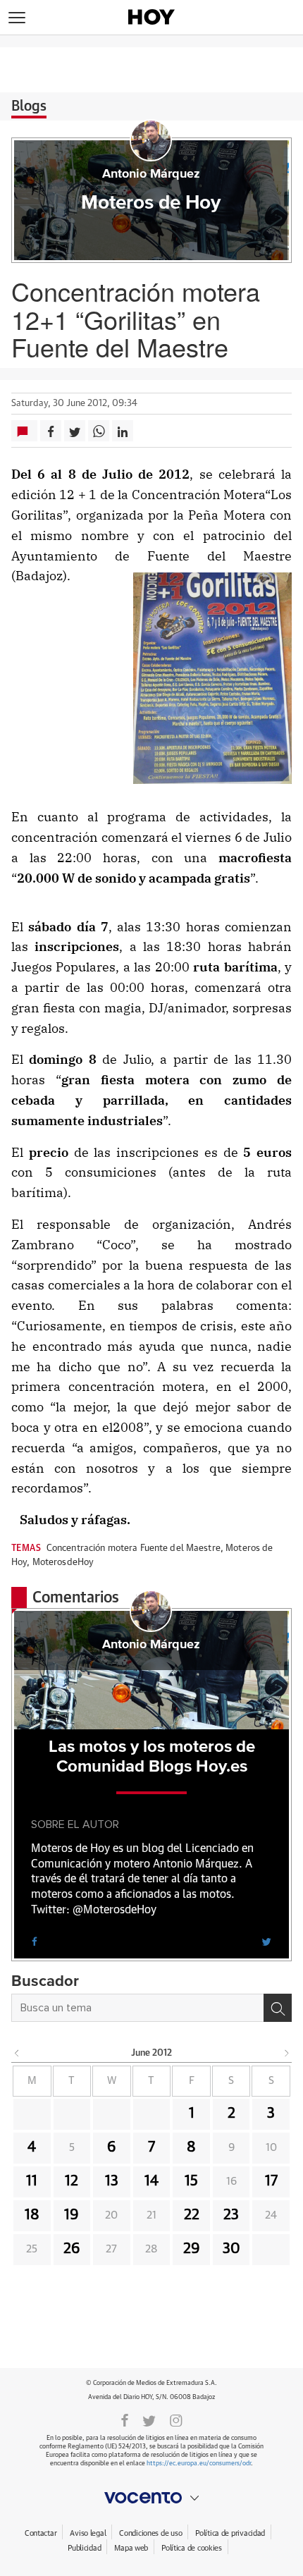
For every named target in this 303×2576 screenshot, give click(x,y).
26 (72, 2249)
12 (72, 2181)
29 (192, 2249)
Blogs (29, 106)
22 (192, 2215)
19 (72, 2215)
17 (271, 2181)
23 (231, 2215)
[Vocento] (151, 2498)
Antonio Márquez (151, 174)
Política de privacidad (230, 2533)
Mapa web (131, 2548)
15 (191, 2181)
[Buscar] (278, 2008)
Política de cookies (192, 2548)
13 (112, 2181)
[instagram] (176, 2419)
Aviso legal (88, 2533)
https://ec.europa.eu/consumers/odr (199, 2464)
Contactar (41, 2533)
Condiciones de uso (150, 2533)
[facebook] (35, 1941)
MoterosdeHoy (63, 1563)
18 (32, 2215)
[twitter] (266, 1941)
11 (32, 2181)
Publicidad (84, 2548)
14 (151, 2181)
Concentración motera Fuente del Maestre (134, 1548)
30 (231, 2249)
